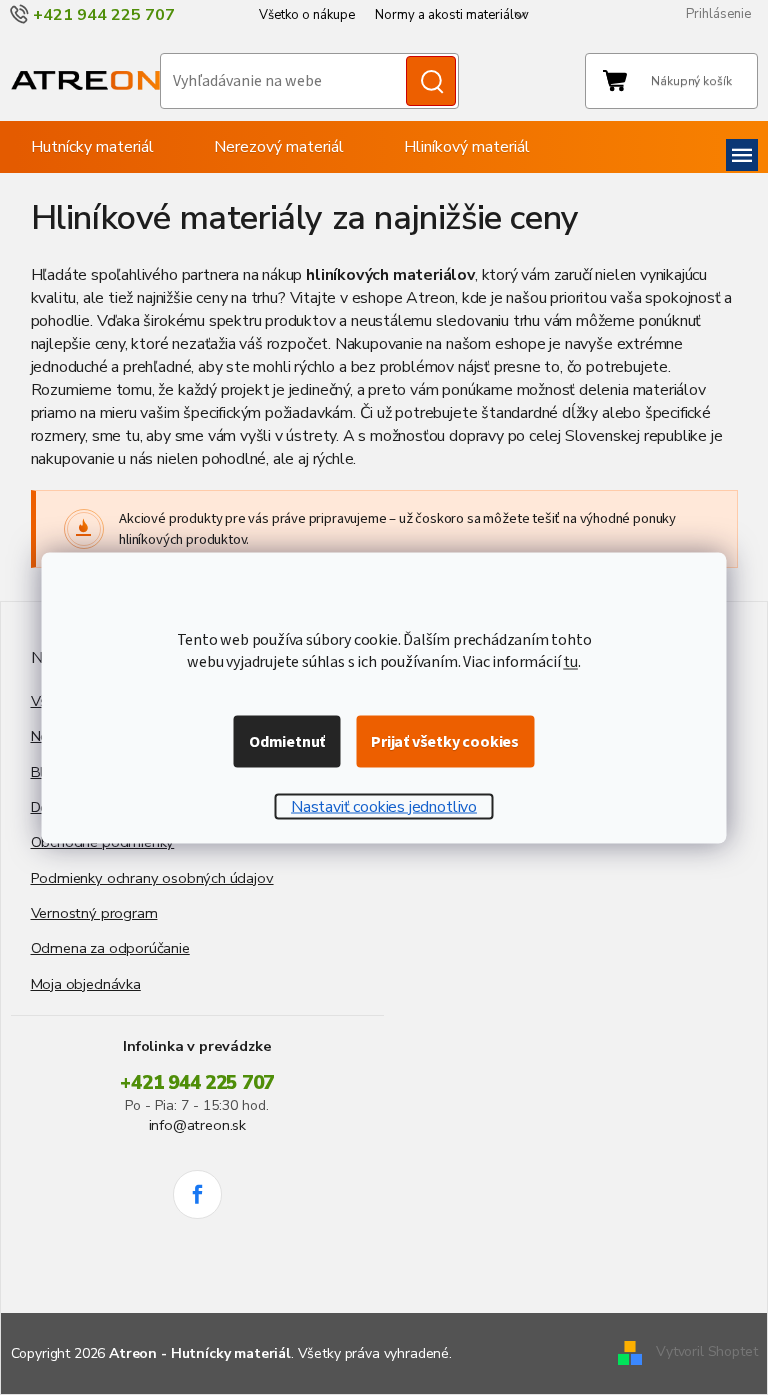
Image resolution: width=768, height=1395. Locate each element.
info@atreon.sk (197, 1125)
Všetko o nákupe (307, 15)
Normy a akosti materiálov (452, 15)
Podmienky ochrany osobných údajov (152, 878)
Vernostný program (94, 913)
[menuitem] (92, 147)
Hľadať (431, 81)
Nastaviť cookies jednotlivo (384, 806)
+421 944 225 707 (197, 1083)
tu (570, 661)
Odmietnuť (287, 741)
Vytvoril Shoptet (706, 1351)
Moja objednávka (86, 984)
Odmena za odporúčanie (110, 948)
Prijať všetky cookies (445, 741)
